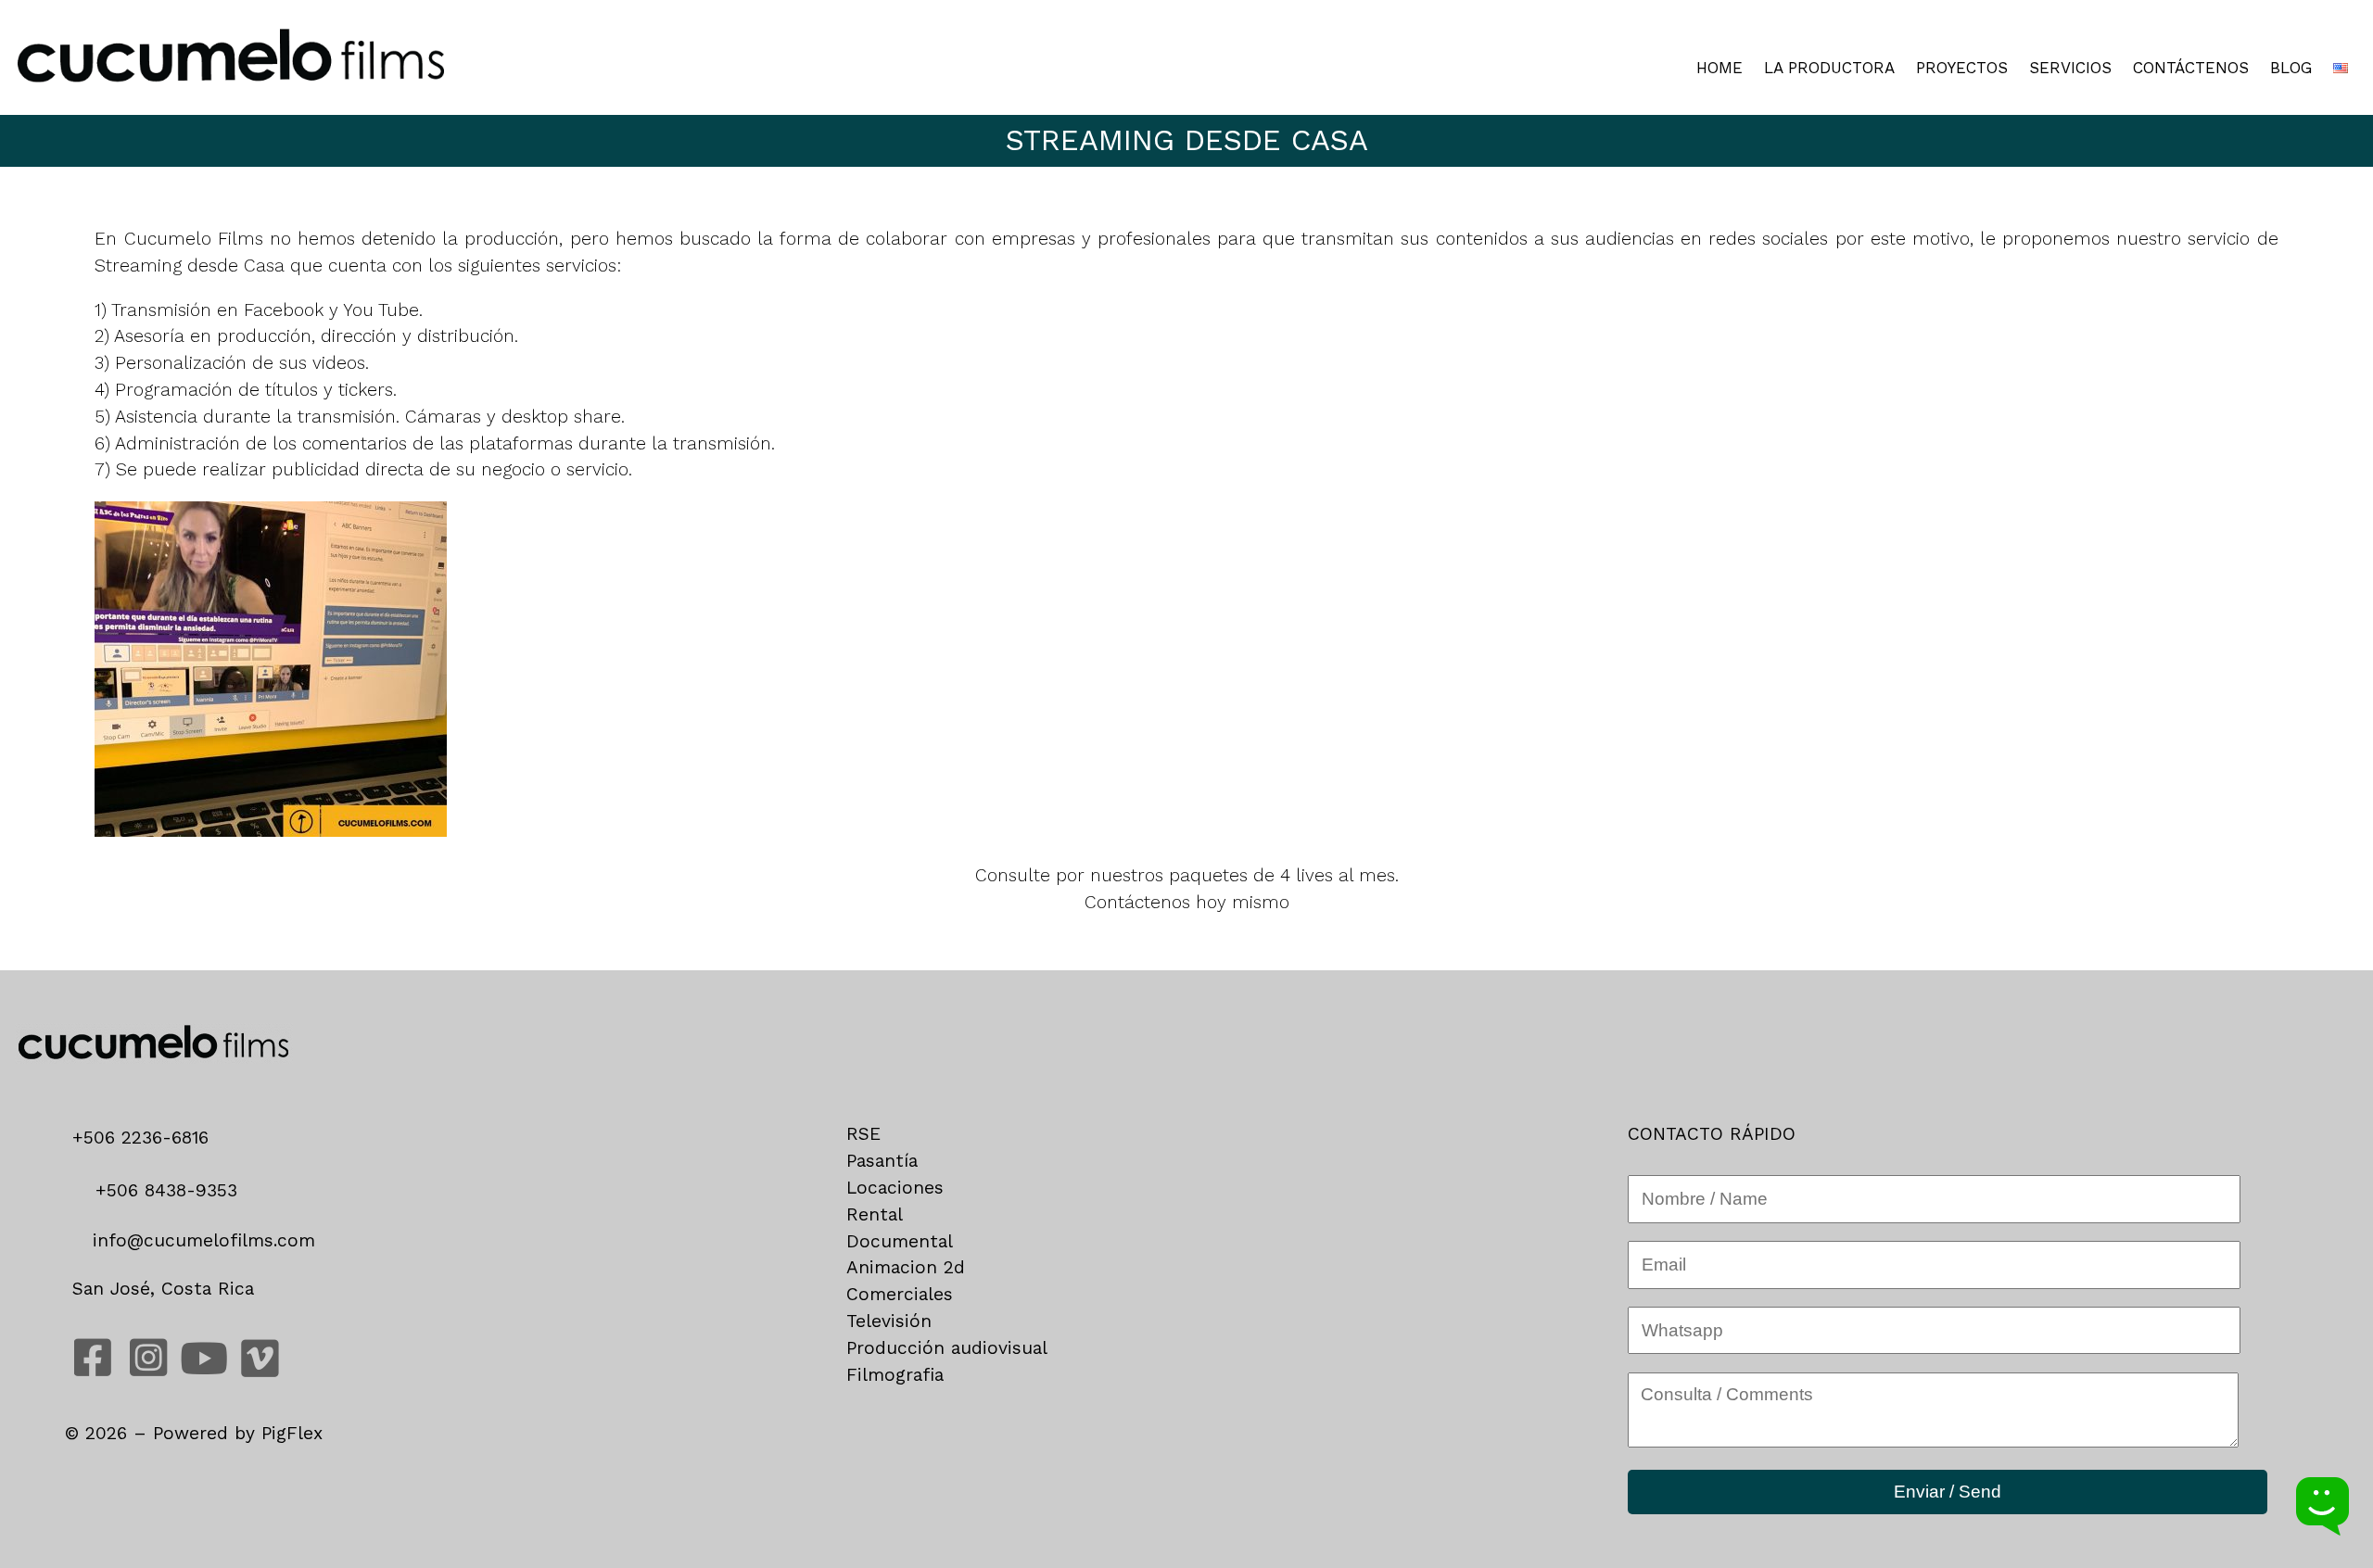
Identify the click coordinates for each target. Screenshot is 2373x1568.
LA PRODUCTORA (1829, 68)
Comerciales (900, 1294)
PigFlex (292, 1433)
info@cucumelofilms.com (201, 1240)
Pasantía (882, 1161)
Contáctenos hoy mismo (1187, 902)
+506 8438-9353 (163, 1190)
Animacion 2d (906, 1267)
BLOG (2291, 68)
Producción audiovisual (947, 1348)
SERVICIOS (2070, 68)
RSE (863, 1134)
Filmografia (895, 1375)
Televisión (889, 1321)
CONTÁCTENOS (2191, 68)
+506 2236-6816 (147, 1138)
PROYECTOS (1962, 68)
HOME (1719, 68)
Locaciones (895, 1188)
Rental (875, 1214)
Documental (900, 1241)
